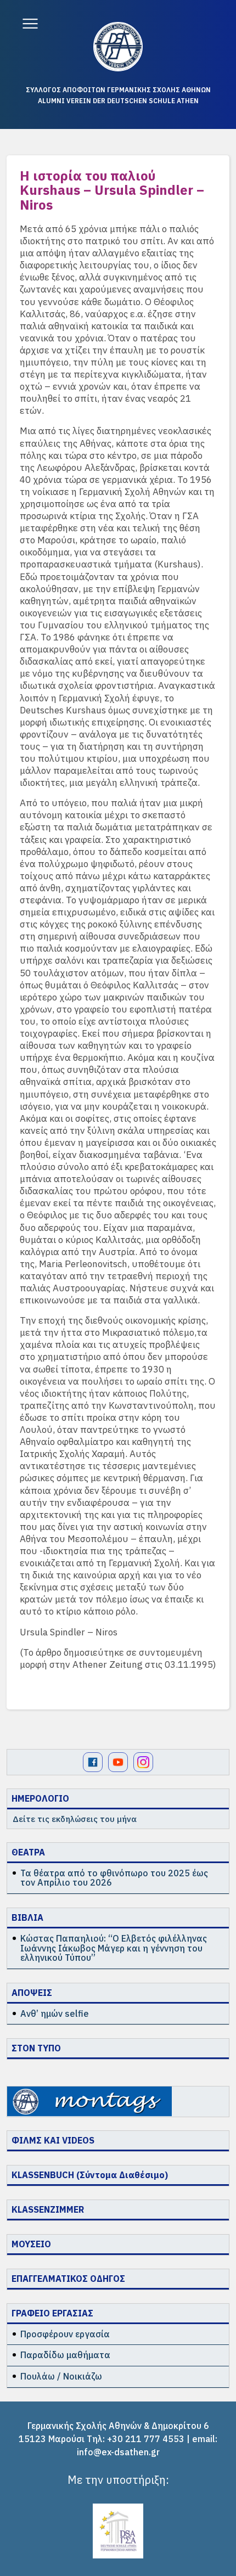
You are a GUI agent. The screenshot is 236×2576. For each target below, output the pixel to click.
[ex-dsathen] (118, 47)
